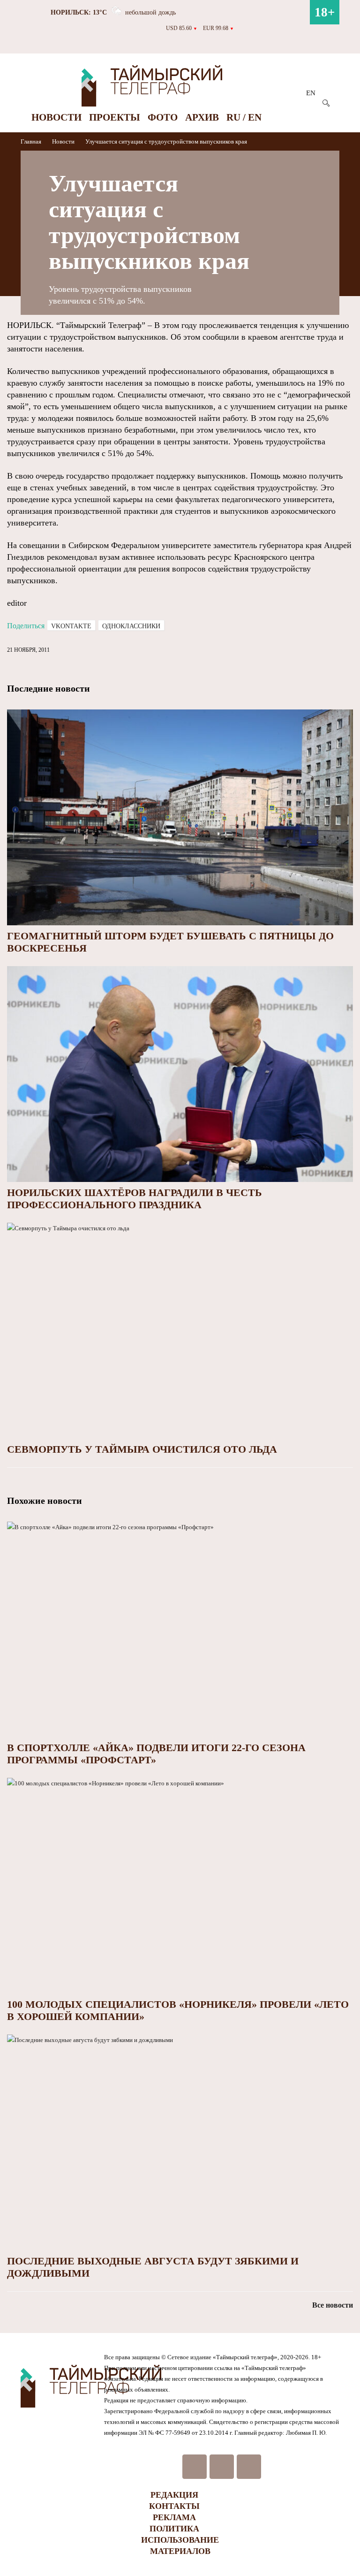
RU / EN (244, 117)
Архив (202, 117)
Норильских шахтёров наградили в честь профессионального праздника (135, 1199)
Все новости (333, 2305)
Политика (174, 2529)
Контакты (174, 2506)
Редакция (174, 2495)
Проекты (115, 117)
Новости (56, 117)
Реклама (174, 2517)
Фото (163, 117)
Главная (32, 141)
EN (311, 93)
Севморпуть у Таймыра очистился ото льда (142, 1449)
